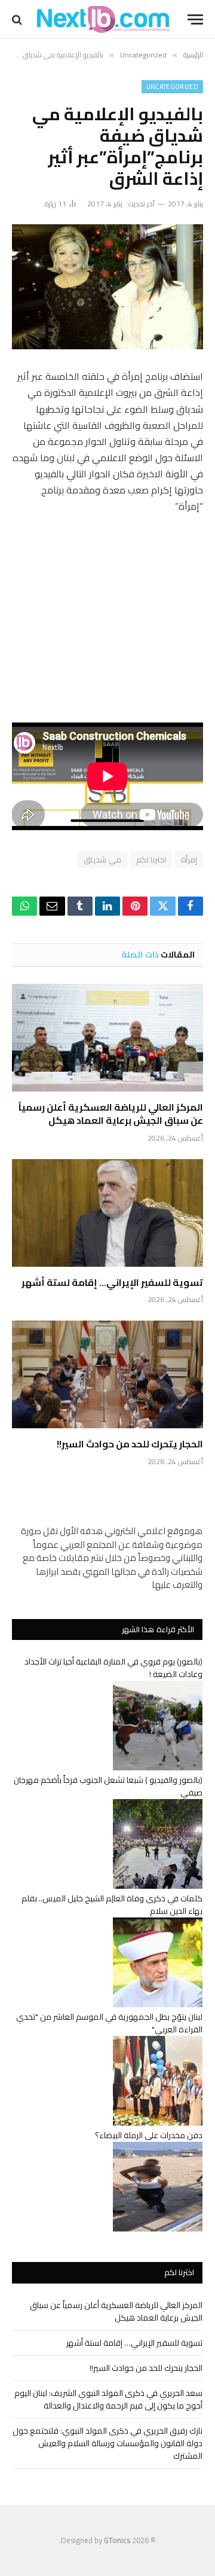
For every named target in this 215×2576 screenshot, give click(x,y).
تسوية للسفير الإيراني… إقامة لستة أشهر (112, 1282)
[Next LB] (103, 19)
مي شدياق (102, 859)
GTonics (117, 2540)
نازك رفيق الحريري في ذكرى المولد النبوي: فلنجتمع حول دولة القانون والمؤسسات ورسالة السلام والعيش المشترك (107, 2443)
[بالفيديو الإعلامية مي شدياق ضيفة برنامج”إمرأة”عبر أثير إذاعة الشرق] (107, 287)
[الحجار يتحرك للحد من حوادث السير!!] (107, 1374)
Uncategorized (172, 87)
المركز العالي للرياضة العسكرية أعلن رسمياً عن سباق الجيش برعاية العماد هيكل (111, 1114)
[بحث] (18, 19)
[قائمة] (195, 19)
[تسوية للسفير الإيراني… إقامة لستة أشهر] (107, 1213)
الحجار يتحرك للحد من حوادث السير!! (130, 1444)
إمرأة (189, 859)
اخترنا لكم (151, 859)
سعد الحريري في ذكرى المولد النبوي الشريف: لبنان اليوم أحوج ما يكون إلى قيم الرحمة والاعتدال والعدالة (108, 2399)
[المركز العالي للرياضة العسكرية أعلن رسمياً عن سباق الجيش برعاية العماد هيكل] (107, 1038)
